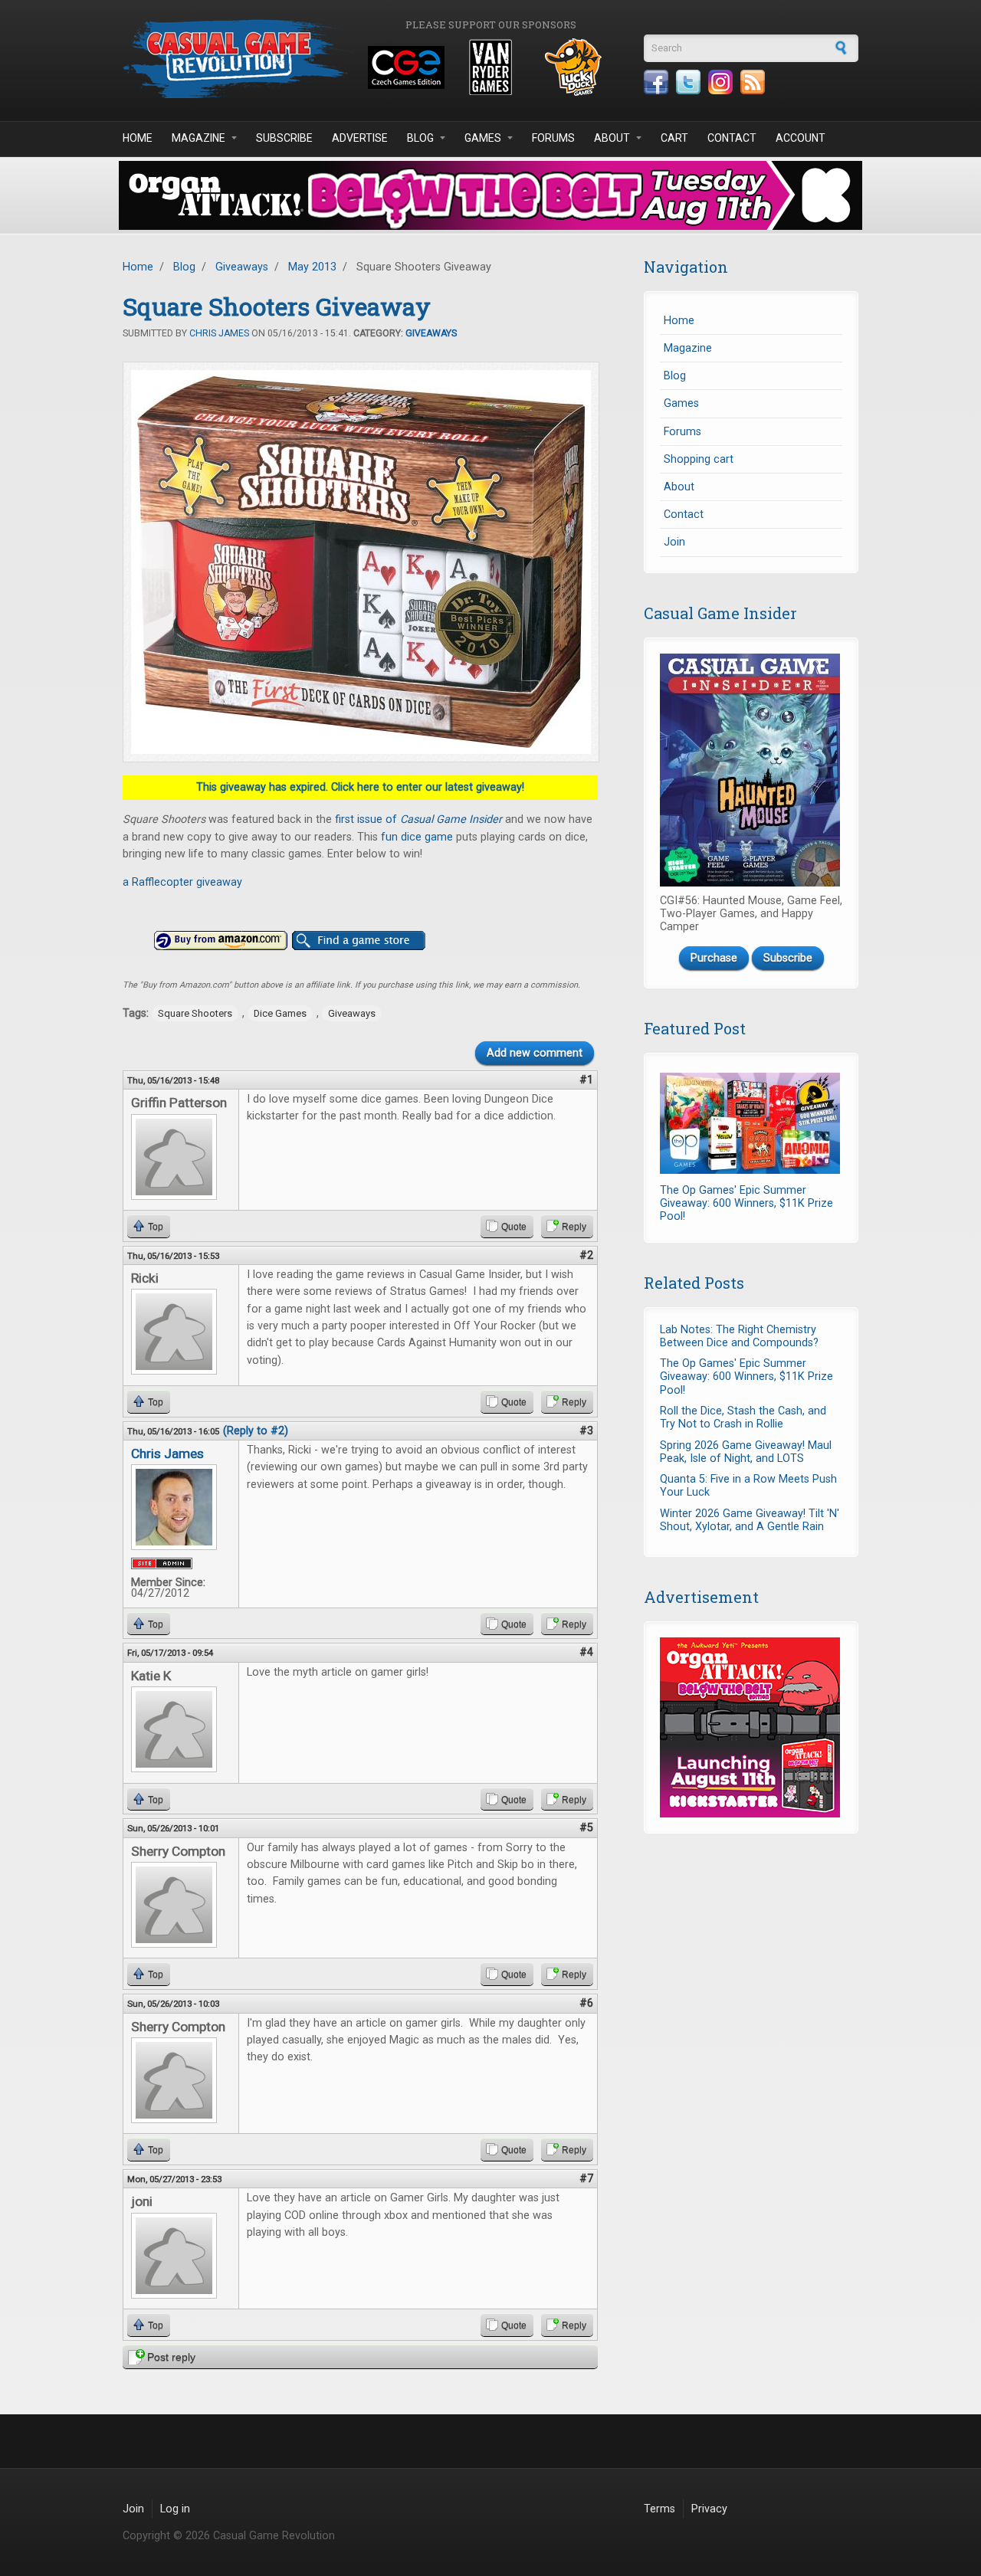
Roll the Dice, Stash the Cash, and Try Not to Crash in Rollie (743, 1417)
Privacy (709, 2509)
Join (674, 542)
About (612, 138)
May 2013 (312, 267)
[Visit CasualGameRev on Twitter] (688, 82)
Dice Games (280, 1013)
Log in (175, 2509)
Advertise (360, 138)
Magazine (198, 138)
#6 (586, 2003)
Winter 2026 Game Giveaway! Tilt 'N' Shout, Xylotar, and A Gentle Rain (750, 1520)
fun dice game (417, 837)
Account (801, 138)
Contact (732, 138)
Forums (553, 138)
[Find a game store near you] (359, 941)
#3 (586, 1431)
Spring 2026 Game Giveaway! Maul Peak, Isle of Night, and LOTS (746, 1452)
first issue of (418, 819)
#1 (586, 1080)
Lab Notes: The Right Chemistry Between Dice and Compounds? (739, 1336)
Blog (420, 138)
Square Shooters (195, 1013)
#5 (586, 1828)
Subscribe (284, 138)
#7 (586, 2179)
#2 (586, 1255)
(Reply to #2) (256, 1431)
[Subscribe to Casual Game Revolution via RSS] (753, 82)
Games (483, 138)
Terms (659, 2509)
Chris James (219, 333)
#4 (586, 1652)
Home (138, 138)
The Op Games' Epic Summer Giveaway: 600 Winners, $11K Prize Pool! (746, 1204)
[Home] (238, 59)
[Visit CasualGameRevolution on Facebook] (656, 82)
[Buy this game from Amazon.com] (221, 941)
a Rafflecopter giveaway (182, 882)
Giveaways (242, 267)
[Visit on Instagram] (720, 82)
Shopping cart (699, 459)
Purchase (714, 958)
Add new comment (535, 1053)
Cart (674, 138)
